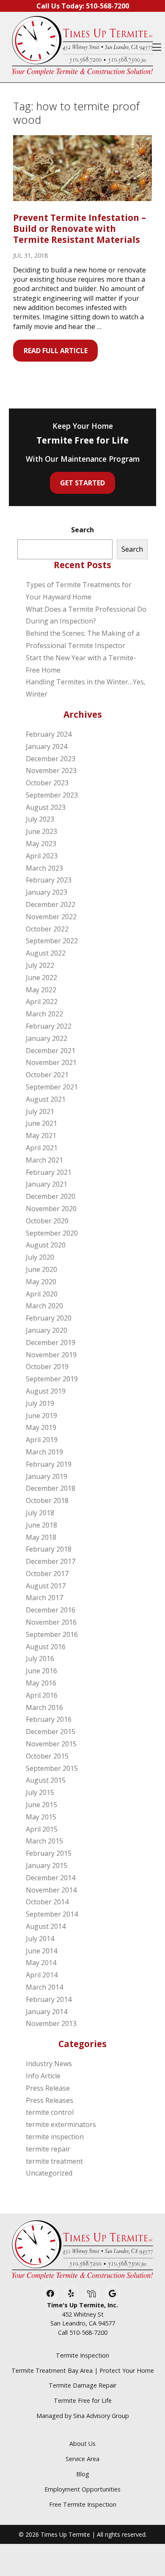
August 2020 (46, 1245)
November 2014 (51, 1890)
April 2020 (42, 1294)
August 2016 (46, 1647)
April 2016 (42, 1695)
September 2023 (52, 795)
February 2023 (49, 880)
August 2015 (46, 1780)
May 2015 (41, 1817)
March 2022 (44, 1014)
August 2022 (46, 953)
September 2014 (52, 1914)
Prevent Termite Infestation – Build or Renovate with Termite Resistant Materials (80, 229)
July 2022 (40, 965)
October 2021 (47, 1075)
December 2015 (51, 1732)
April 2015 (42, 1829)
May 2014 (41, 1963)
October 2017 (47, 1574)
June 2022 (41, 978)
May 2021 (41, 1136)
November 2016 (51, 1622)
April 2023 (42, 856)
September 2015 (52, 1768)
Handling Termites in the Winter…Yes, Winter (86, 688)
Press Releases (49, 2100)
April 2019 (42, 1440)
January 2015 (47, 1865)
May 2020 (41, 1282)
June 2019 (41, 1416)
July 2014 (40, 1939)
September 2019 (52, 1379)
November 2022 (51, 917)
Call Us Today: (83, 6)
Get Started (82, 483)
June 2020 (41, 1269)
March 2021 (44, 1160)
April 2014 (42, 1975)
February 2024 (49, 734)
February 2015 (49, 1853)
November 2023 (51, 771)
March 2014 (44, 1987)
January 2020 (47, 1330)
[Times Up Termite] (82, 47)
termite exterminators (61, 2124)
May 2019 (41, 1427)
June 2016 (41, 1671)
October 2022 (47, 929)
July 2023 (40, 819)
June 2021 (41, 1123)
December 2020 (51, 1196)
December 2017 (51, 1561)
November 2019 (51, 1355)
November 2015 (51, 1744)
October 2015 (47, 1756)
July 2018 (40, 1513)
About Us (82, 2444)
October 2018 (47, 1500)
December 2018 (51, 1488)
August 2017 (46, 1586)
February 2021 (49, 1172)
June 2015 (41, 1805)
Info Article (43, 2076)
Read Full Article (56, 351)
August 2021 (46, 1099)
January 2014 (47, 2012)
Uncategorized (49, 2173)
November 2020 (51, 1209)
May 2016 (41, 1683)
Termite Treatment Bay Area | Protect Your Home (83, 2370)
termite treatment (54, 2161)
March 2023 (44, 868)
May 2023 (41, 844)
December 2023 (51, 759)
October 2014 (47, 1902)
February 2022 (49, 1026)
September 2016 (52, 1634)
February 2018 (49, 1549)
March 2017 (44, 1598)
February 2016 (49, 1719)
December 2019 (51, 1342)
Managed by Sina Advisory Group (83, 2416)
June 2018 (41, 1525)
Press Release (48, 2088)
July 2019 (40, 1403)
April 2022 (42, 1002)
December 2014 (51, 1878)
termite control (50, 2112)
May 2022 (41, 990)
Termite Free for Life (83, 2400)
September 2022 (52, 941)
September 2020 (52, 1233)
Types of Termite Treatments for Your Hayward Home (79, 591)
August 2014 (46, 1926)
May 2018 (41, 1537)
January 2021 (47, 1184)
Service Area (82, 2459)
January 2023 (47, 892)
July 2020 (40, 1257)
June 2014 (41, 1951)
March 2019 (44, 1452)
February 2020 (49, 1318)
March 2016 (44, 1707)
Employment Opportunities (82, 2489)
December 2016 (51, 1610)
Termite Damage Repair (82, 2385)
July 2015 (40, 1792)
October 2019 (47, 1367)
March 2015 (44, 1841)
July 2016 (40, 1658)
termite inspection (55, 2137)
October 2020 (47, 1221)
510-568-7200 (88, 2332)
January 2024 (47, 746)
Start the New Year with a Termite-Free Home (81, 664)
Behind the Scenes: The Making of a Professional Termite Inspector (83, 639)
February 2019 (49, 1464)
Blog (83, 2474)
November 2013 (51, 2023)
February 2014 (49, 1999)
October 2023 (47, 783)
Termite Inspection (82, 2355)
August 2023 (46, 807)
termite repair (48, 2149)
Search (82, 530)
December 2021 (51, 1051)
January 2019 (47, 1476)
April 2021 (42, 1148)
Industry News (49, 2064)
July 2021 (40, 1111)
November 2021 (51, 1062)
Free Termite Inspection (83, 2504)
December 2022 (51, 904)
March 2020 (44, 1306)
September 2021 (52, 1087)
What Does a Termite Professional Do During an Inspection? (86, 615)
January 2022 (47, 1038)
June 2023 (41, 831)
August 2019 (46, 1391)
